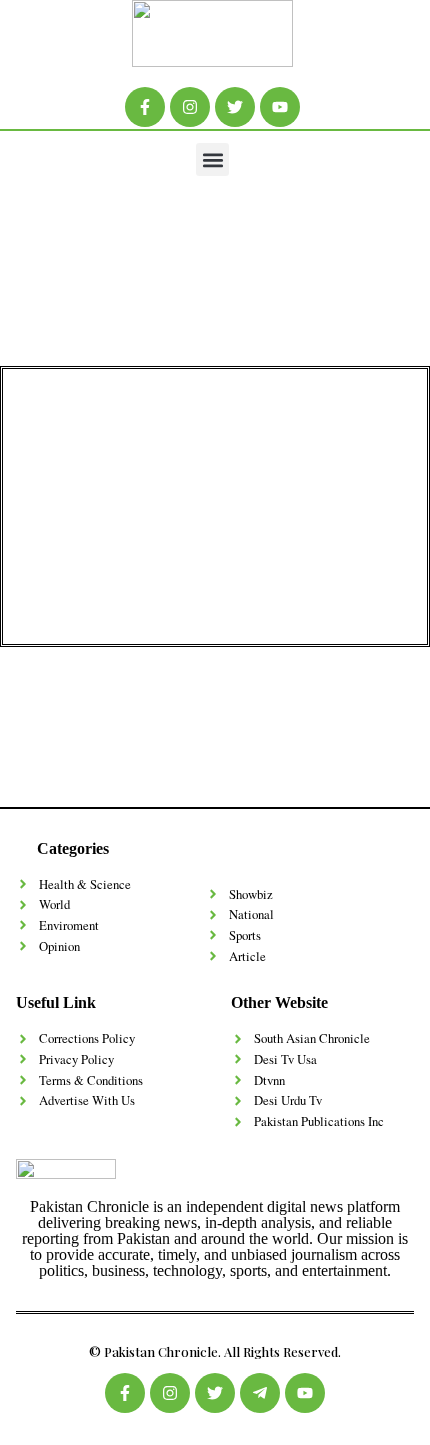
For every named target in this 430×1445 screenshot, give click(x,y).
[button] (212, 159)
